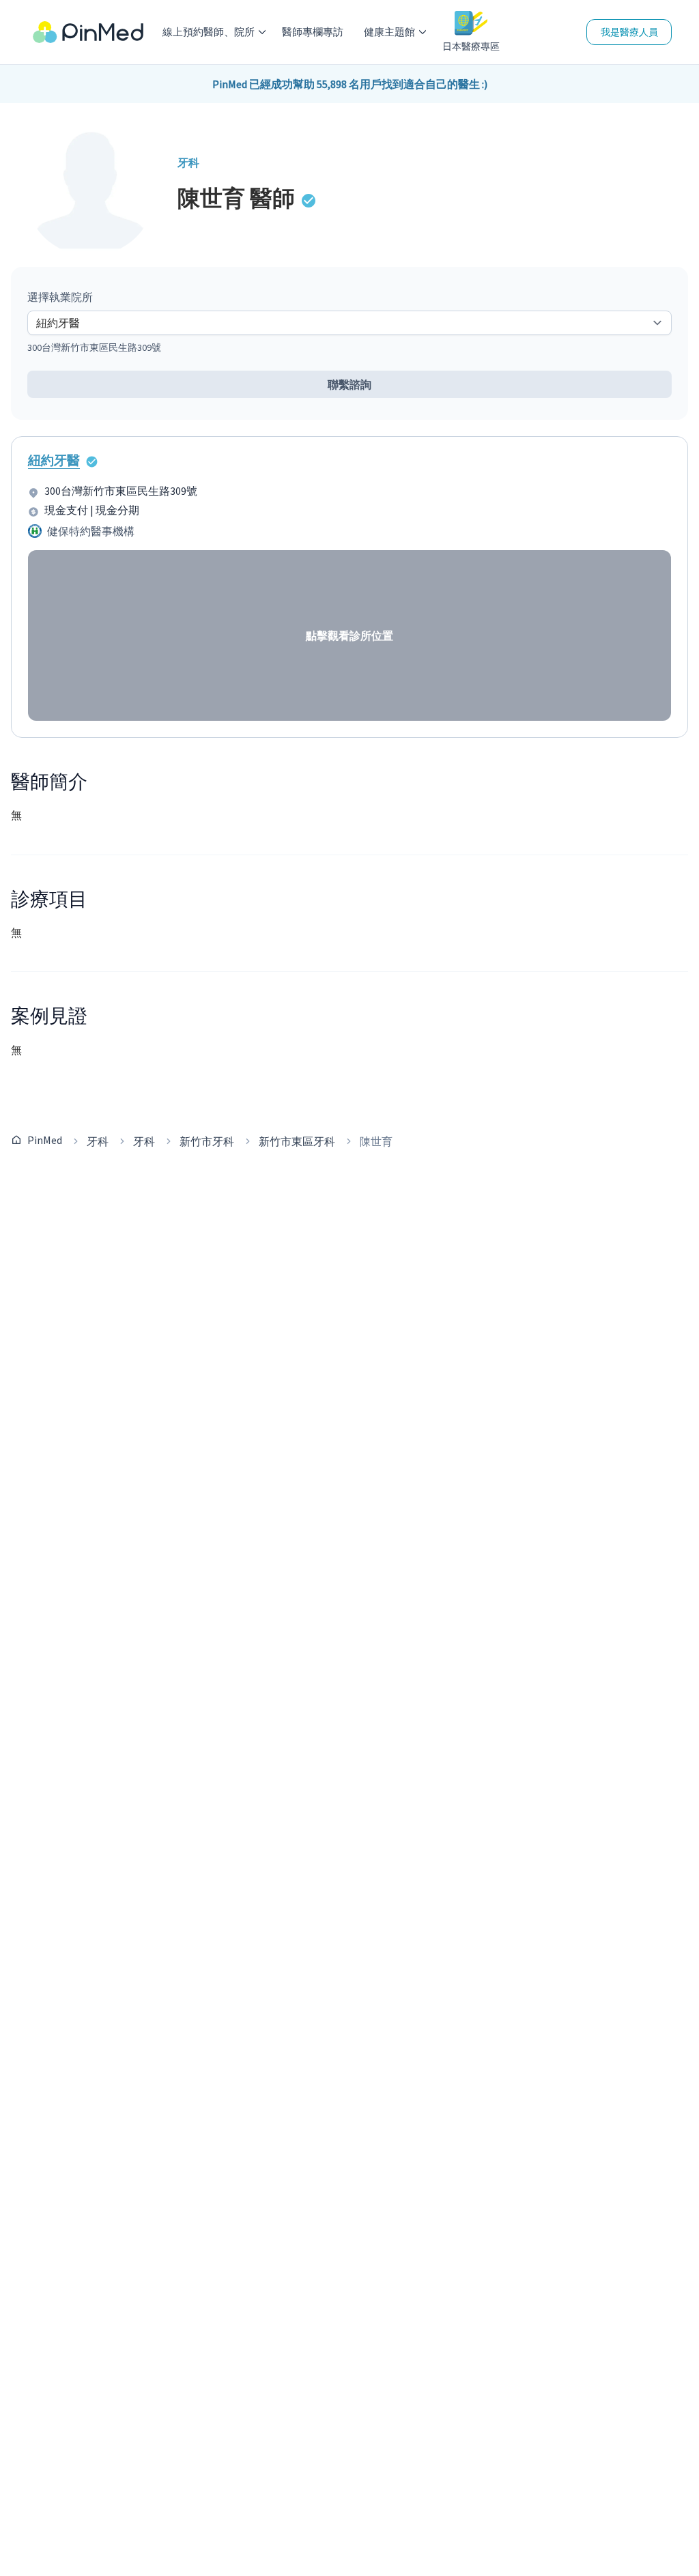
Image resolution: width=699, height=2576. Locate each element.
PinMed (45, 1140)
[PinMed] (88, 32)
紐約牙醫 (54, 460)
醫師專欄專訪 (313, 32)
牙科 (98, 1141)
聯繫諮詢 (349, 384)
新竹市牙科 (207, 1141)
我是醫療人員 (629, 32)
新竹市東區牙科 (297, 1141)
